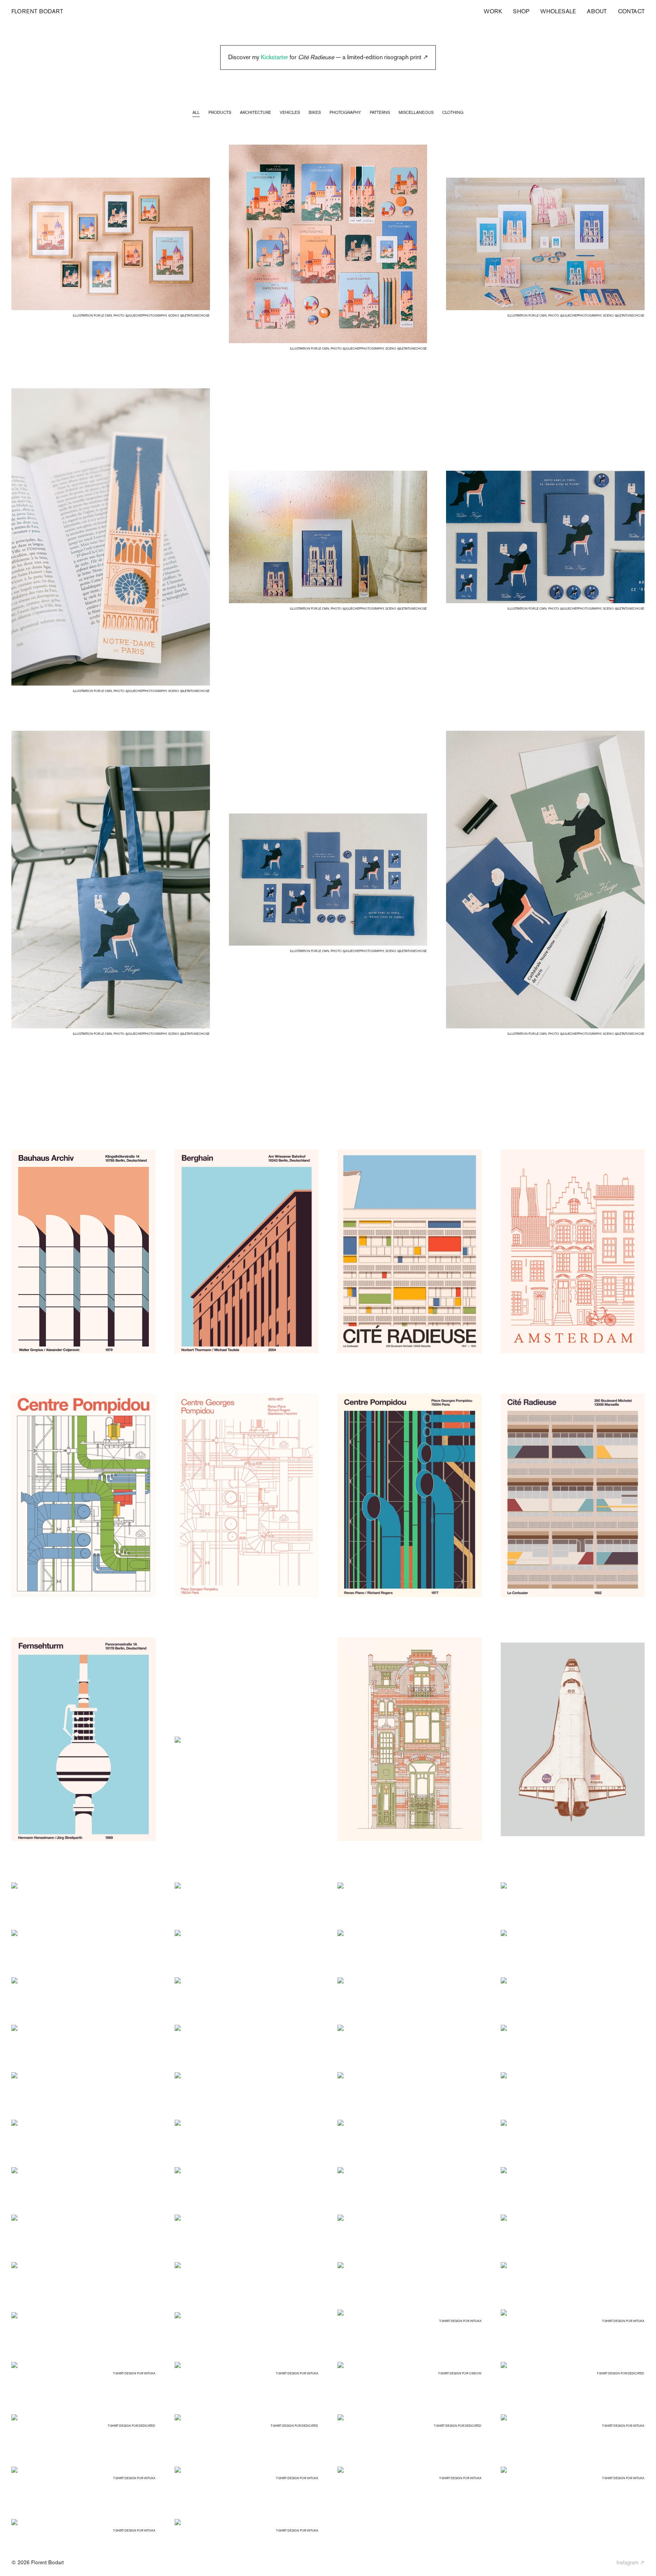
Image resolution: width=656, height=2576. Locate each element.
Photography (345, 112)
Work (493, 11)
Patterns (380, 112)
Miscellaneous (416, 112)
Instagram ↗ (631, 2562)
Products (220, 112)
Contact (631, 11)
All (196, 112)
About (597, 11)
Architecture (255, 112)
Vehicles (290, 112)
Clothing (453, 112)
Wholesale (558, 11)
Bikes (315, 112)
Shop (521, 11)
